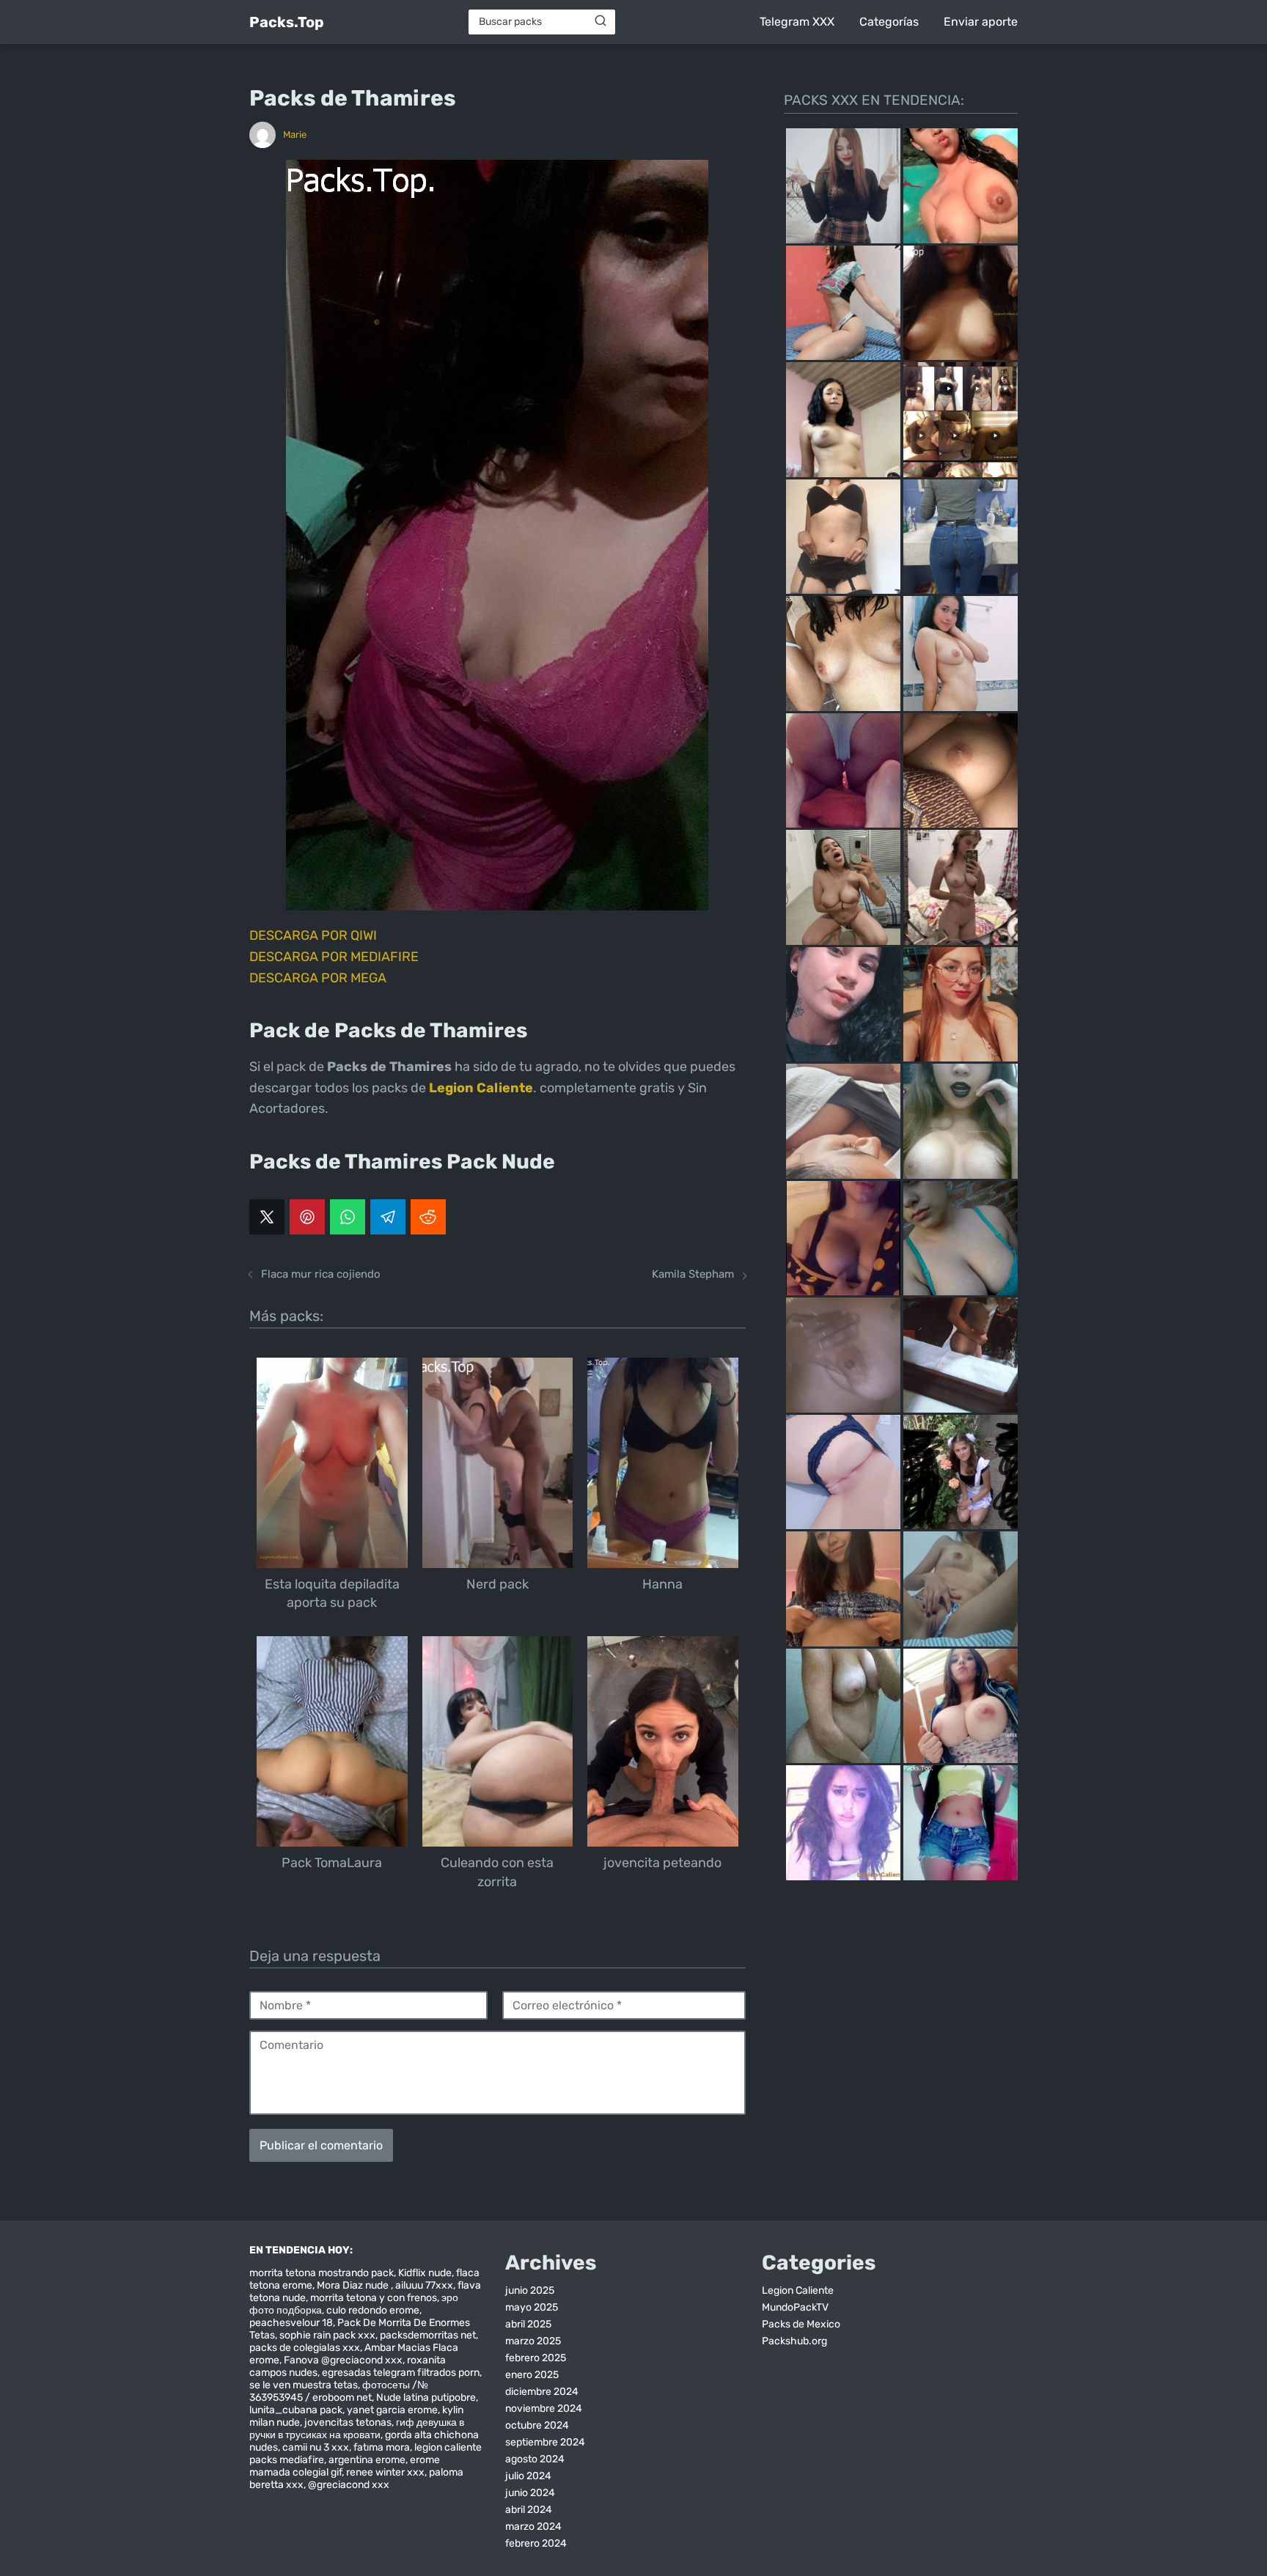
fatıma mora (382, 2447)
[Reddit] (428, 1217)
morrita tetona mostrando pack (322, 2273)
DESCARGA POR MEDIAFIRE (334, 957)
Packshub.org (794, 2341)
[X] (267, 1217)
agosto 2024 (535, 2459)
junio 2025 (530, 2290)
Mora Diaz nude (354, 2285)
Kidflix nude (425, 2273)
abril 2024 (529, 2510)
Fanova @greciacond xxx (343, 2360)
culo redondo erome (373, 2310)
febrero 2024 (536, 2543)
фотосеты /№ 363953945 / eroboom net (339, 2391)
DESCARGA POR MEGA (318, 978)
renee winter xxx (385, 2472)
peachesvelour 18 (291, 2323)
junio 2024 (530, 2493)
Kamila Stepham (693, 1274)
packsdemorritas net (428, 2335)
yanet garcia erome (392, 2410)
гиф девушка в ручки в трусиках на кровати (357, 2429)
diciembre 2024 (542, 2392)
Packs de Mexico (801, 2324)
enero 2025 (532, 2375)
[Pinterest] (307, 1217)
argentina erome (367, 2460)
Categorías (889, 22)
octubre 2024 (537, 2425)
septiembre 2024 (545, 2442)
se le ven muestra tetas (304, 2385)
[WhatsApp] (348, 1217)
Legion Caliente (798, 2290)
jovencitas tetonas (348, 2422)
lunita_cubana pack (296, 2410)
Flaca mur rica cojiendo (321, 1274)
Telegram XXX (797, 22)
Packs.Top (287, 22)
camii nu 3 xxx (316, 2447)
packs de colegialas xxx (305, 2348)
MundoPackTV (795, 2307)
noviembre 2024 (544, 2408)
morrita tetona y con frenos (374, 2298)
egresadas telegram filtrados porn (401, 2373)
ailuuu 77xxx (424, 2285)
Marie (295, 135)
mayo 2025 (532, 2307)
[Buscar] (601, 21)
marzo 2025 (533, 2341)
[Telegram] (388, 1217)
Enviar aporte (981, 22)
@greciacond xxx (349, 2485)
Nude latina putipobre (426, 2397)
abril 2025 (528, 2324)
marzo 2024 (533, 2527)
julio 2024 (528, 2476)
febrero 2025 (536, 2358)
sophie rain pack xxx (327, 2335)
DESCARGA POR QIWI (313, 935)
